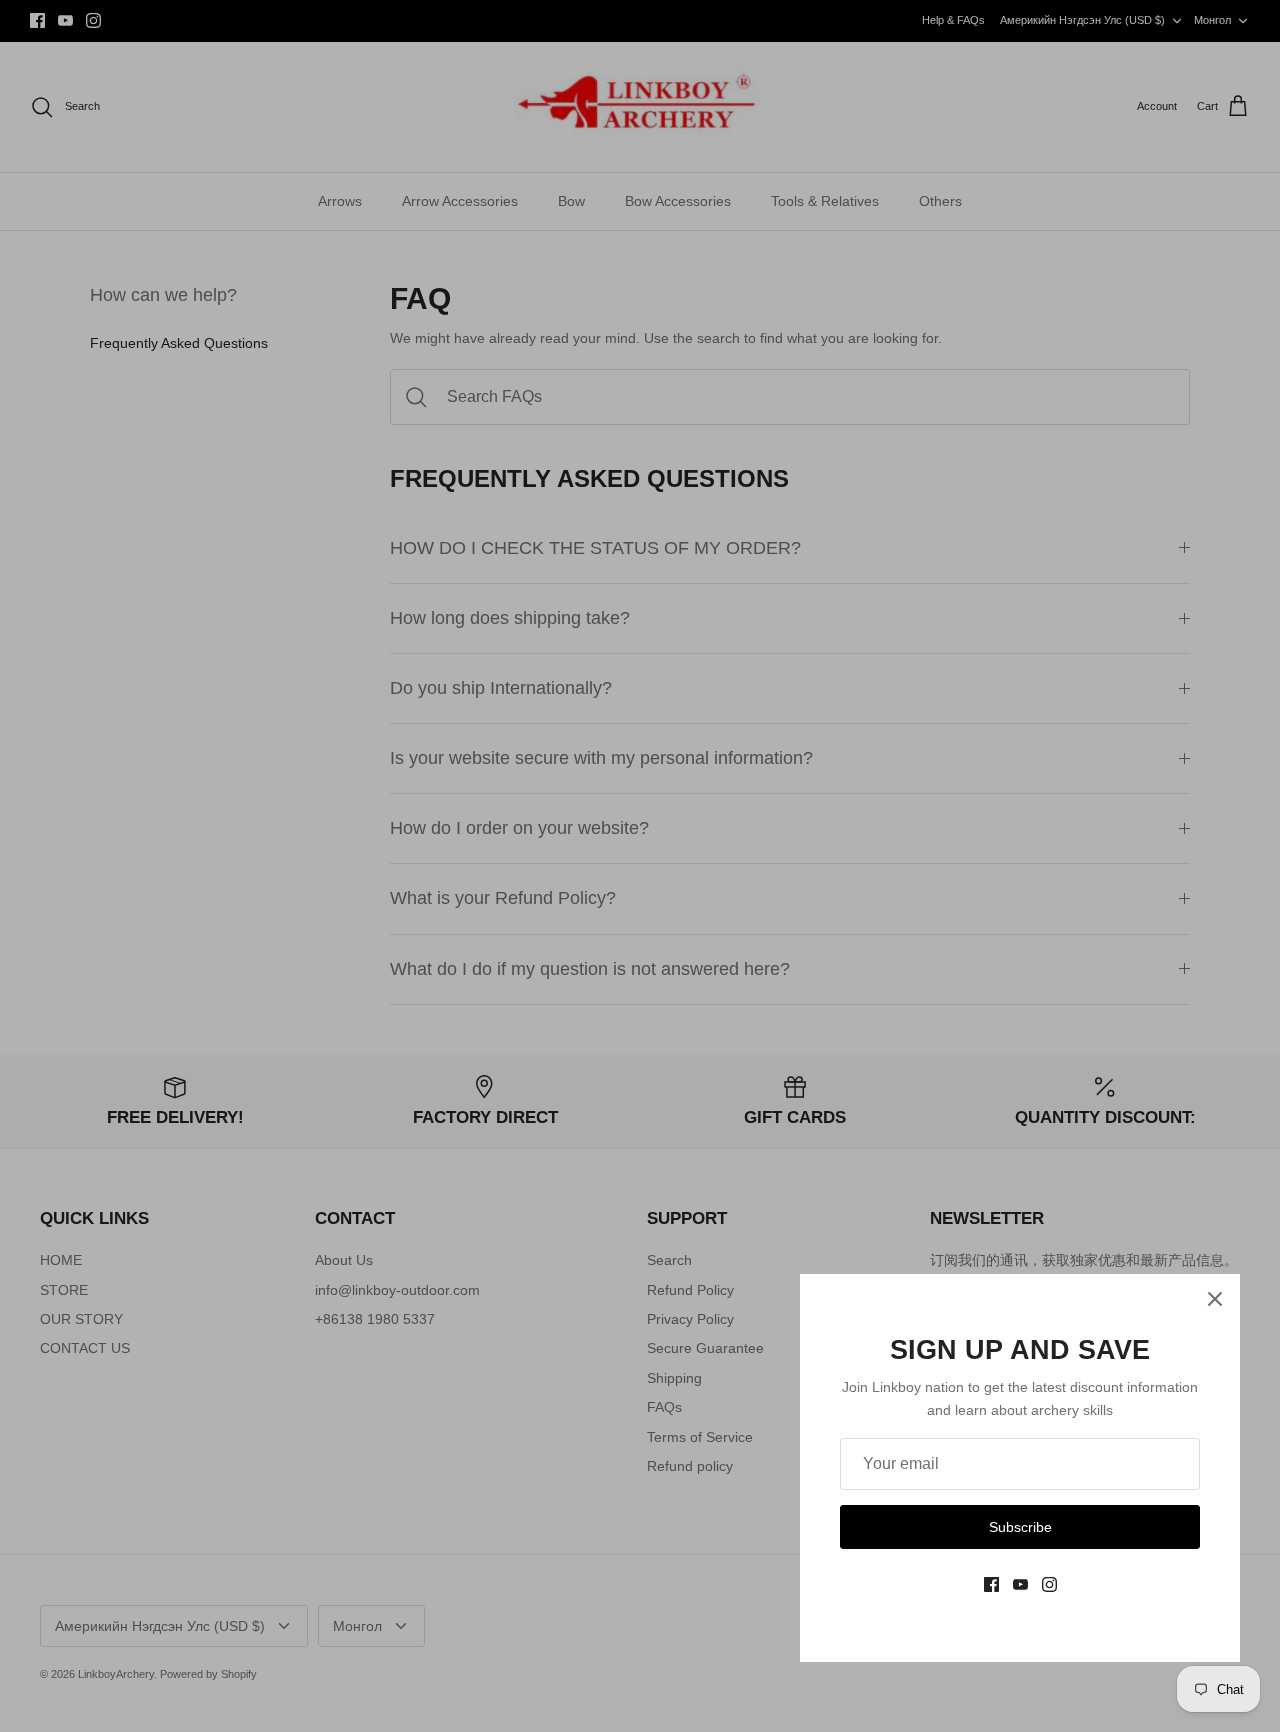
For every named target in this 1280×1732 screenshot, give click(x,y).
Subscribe (1020, 1527)
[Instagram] (1049, 1584)
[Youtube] (1020, 1584)
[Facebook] (991, 1584)
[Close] (1215, 1299)
